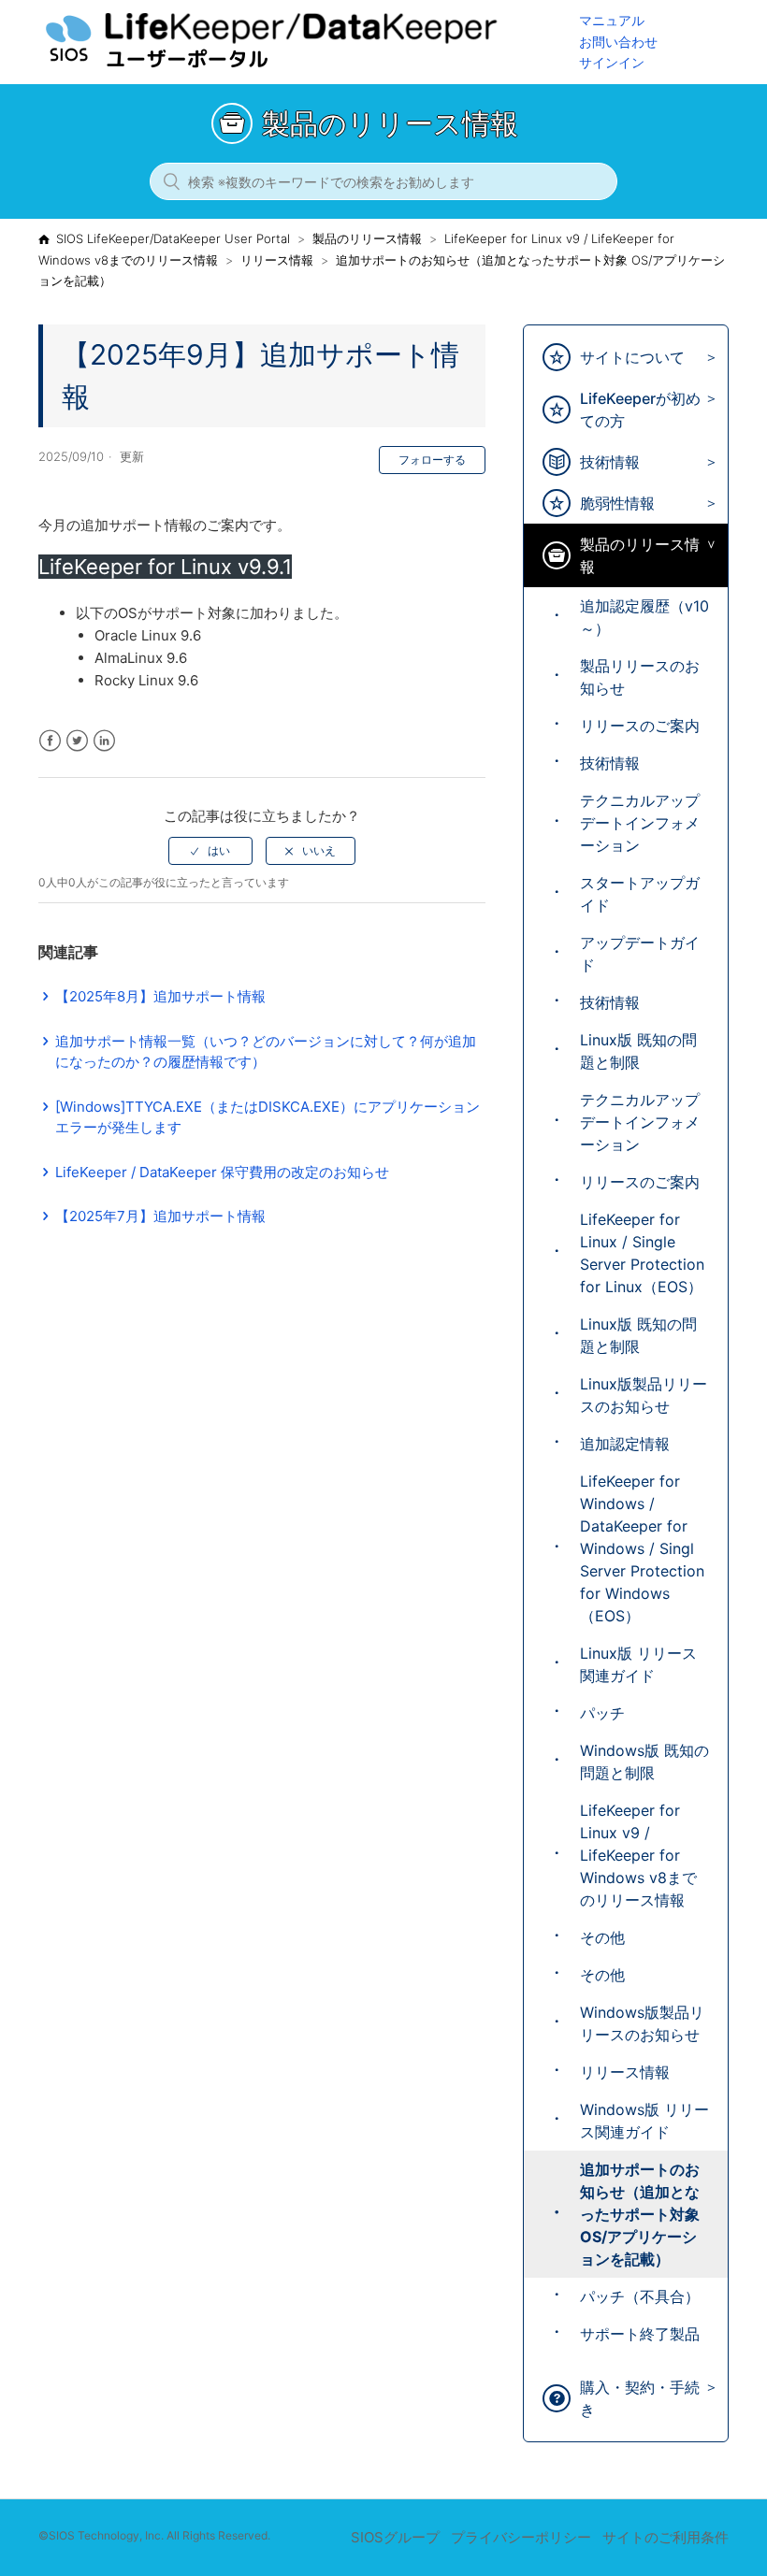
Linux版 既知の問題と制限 (638, 1051)
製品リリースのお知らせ (640, 677)
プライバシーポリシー (521, 2537)
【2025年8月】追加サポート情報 (160, 996)
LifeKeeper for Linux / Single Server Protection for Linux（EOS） (642, 1253)
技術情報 (610, 462)
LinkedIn (104, 741)
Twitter (77, 741)
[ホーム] (309, 66)
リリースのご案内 (640, 726)
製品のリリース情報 (367, 238)
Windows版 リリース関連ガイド (644, 2121)
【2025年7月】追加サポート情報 (160, 1216)
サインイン (612, 62)
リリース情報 (277, 260)
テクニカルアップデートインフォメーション (640, 823)
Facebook (50, 741)
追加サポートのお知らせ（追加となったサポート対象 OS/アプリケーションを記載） (640, 2214)
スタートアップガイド (640, 894)
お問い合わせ (618, 42)
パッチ (602, 1713)
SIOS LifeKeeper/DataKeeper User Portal (173, 238)
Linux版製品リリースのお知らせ (644, 1395)
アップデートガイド (640, 954)
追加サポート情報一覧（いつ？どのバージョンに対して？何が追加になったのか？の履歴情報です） (266, 1052)
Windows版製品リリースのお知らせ (642, 2023)
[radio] (210, 851)
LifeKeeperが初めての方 (640, 410)
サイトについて (632, 357)
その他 (602, 1937)
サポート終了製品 (640, 2334)
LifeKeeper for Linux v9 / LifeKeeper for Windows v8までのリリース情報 (638, 1855)
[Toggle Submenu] (707, 358)
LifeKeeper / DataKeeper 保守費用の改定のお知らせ (222, 1172)
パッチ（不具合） (640, 2296)
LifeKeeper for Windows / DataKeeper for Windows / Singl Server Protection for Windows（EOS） (642, 1548)
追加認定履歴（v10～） (644, 617)
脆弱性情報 (617, 503)
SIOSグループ (395, 2537)
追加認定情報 (625, 1444)
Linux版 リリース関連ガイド (638, 1664)
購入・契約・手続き (640, 2398)
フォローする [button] (432, 460)
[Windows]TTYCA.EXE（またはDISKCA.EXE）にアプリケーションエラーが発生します (268, 1117)
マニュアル (612, 20)
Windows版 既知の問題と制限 (644, 1762)
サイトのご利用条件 (666, 2537)
